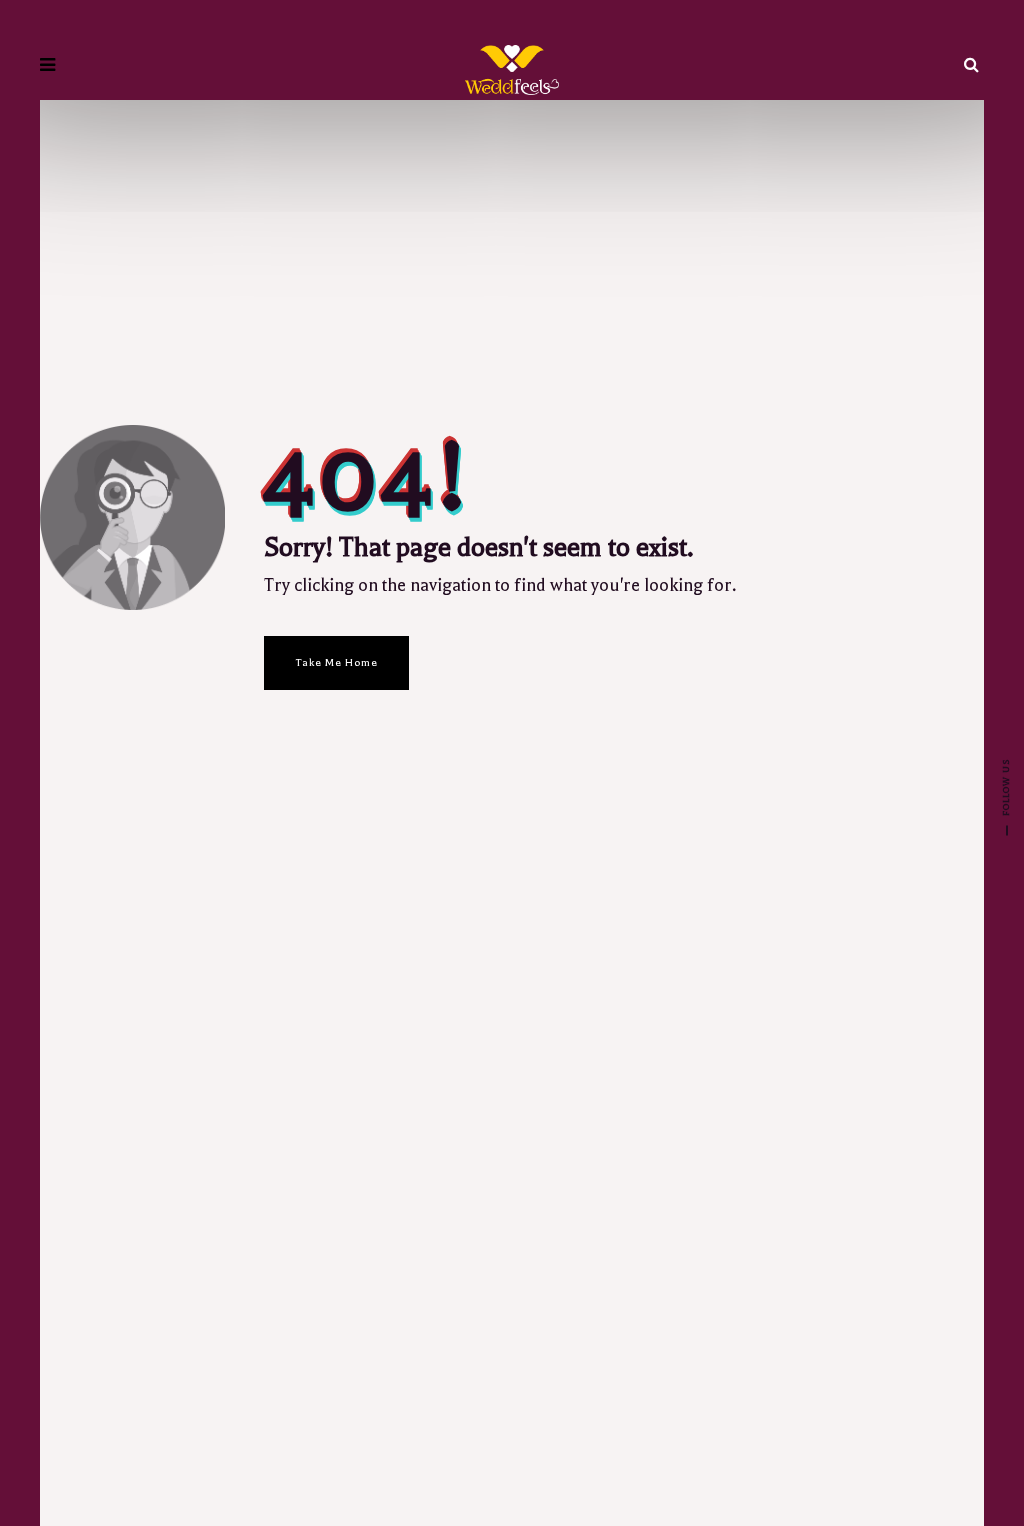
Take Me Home (336, 662)
